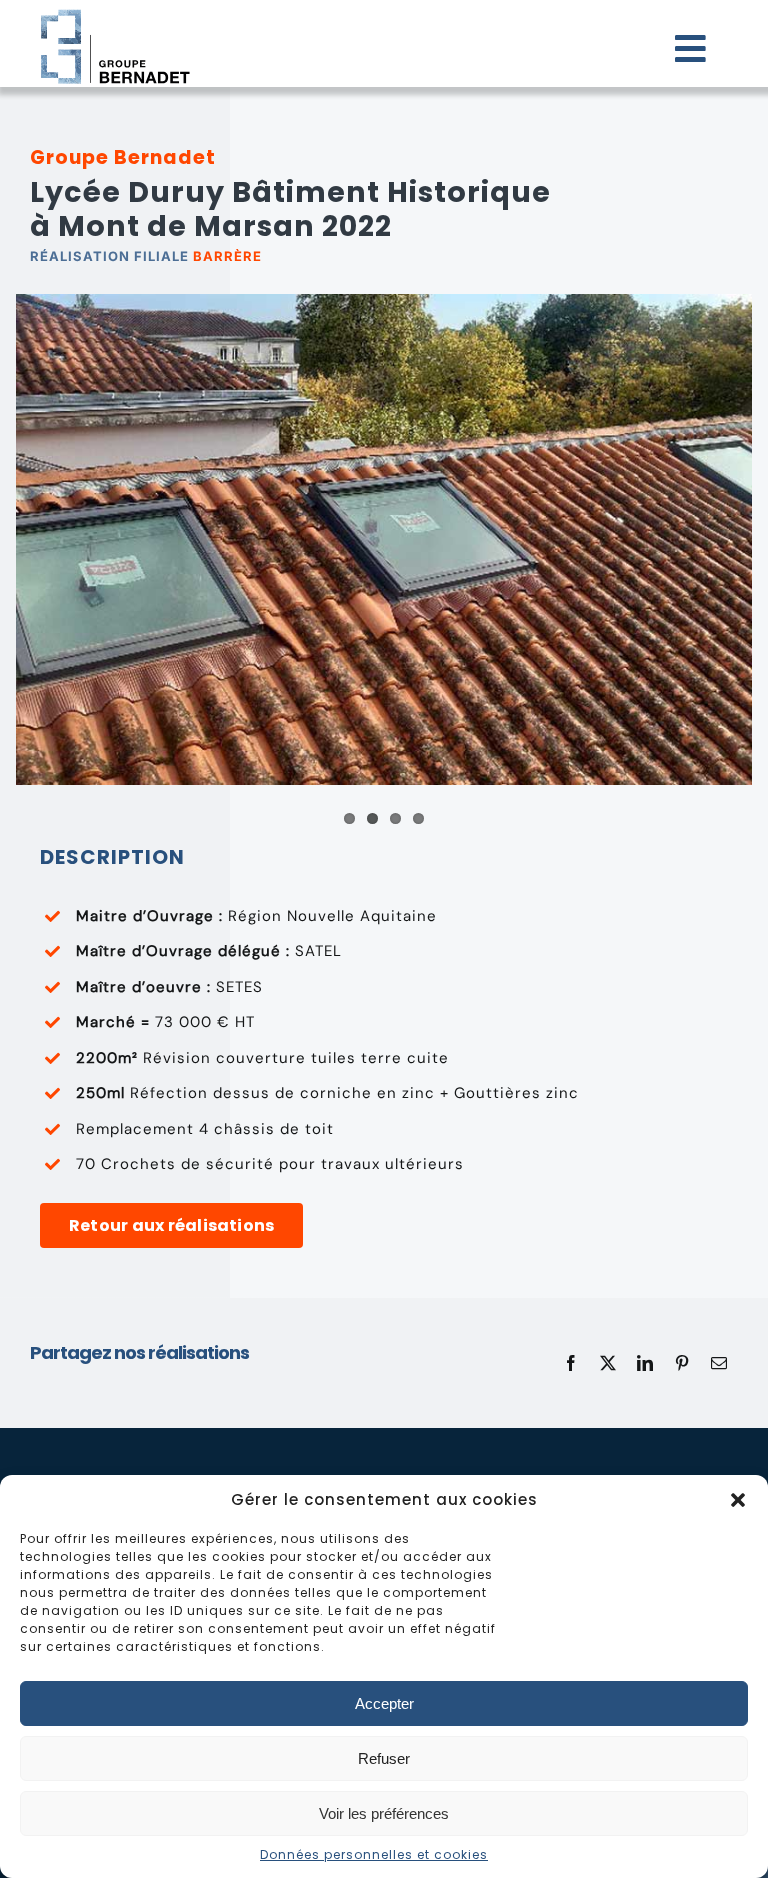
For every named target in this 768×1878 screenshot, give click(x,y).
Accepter (384, 1703)
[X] (608, 1363)
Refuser (384, 1758)
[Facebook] (571, 1363)
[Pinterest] (682, 1363)
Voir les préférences (384, 1813)
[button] (738, 1500)
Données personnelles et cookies (374, 1854)
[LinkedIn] (645, 1363)
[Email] (719, 1363)
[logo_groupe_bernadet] (115, 12)
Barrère (227, 256)
